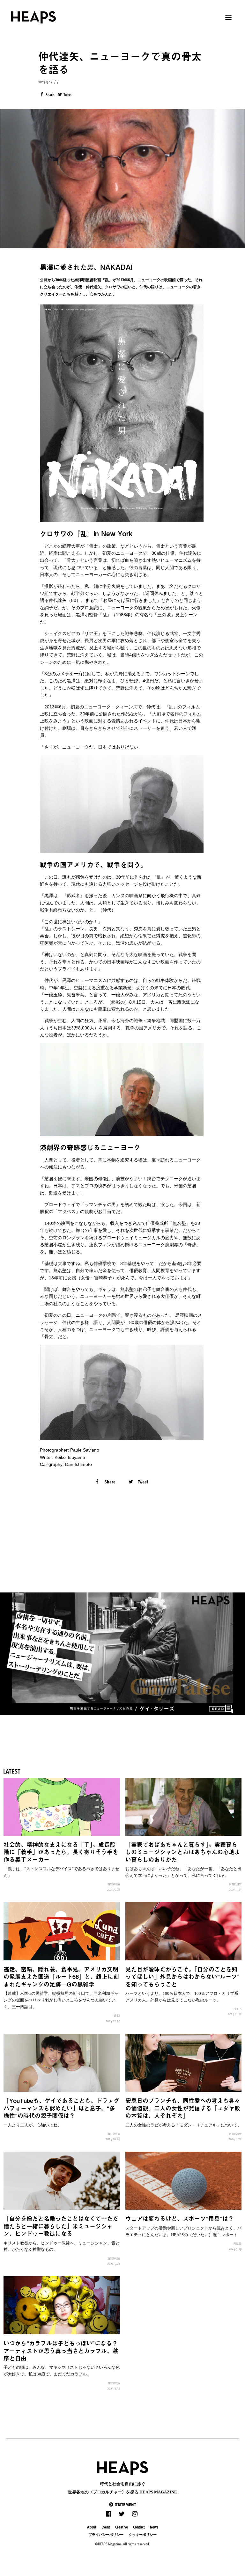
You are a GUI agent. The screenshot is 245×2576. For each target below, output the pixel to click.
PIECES (238, 2009)
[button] (122, 2504)
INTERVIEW (114, 1884)
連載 (117, 2016)
